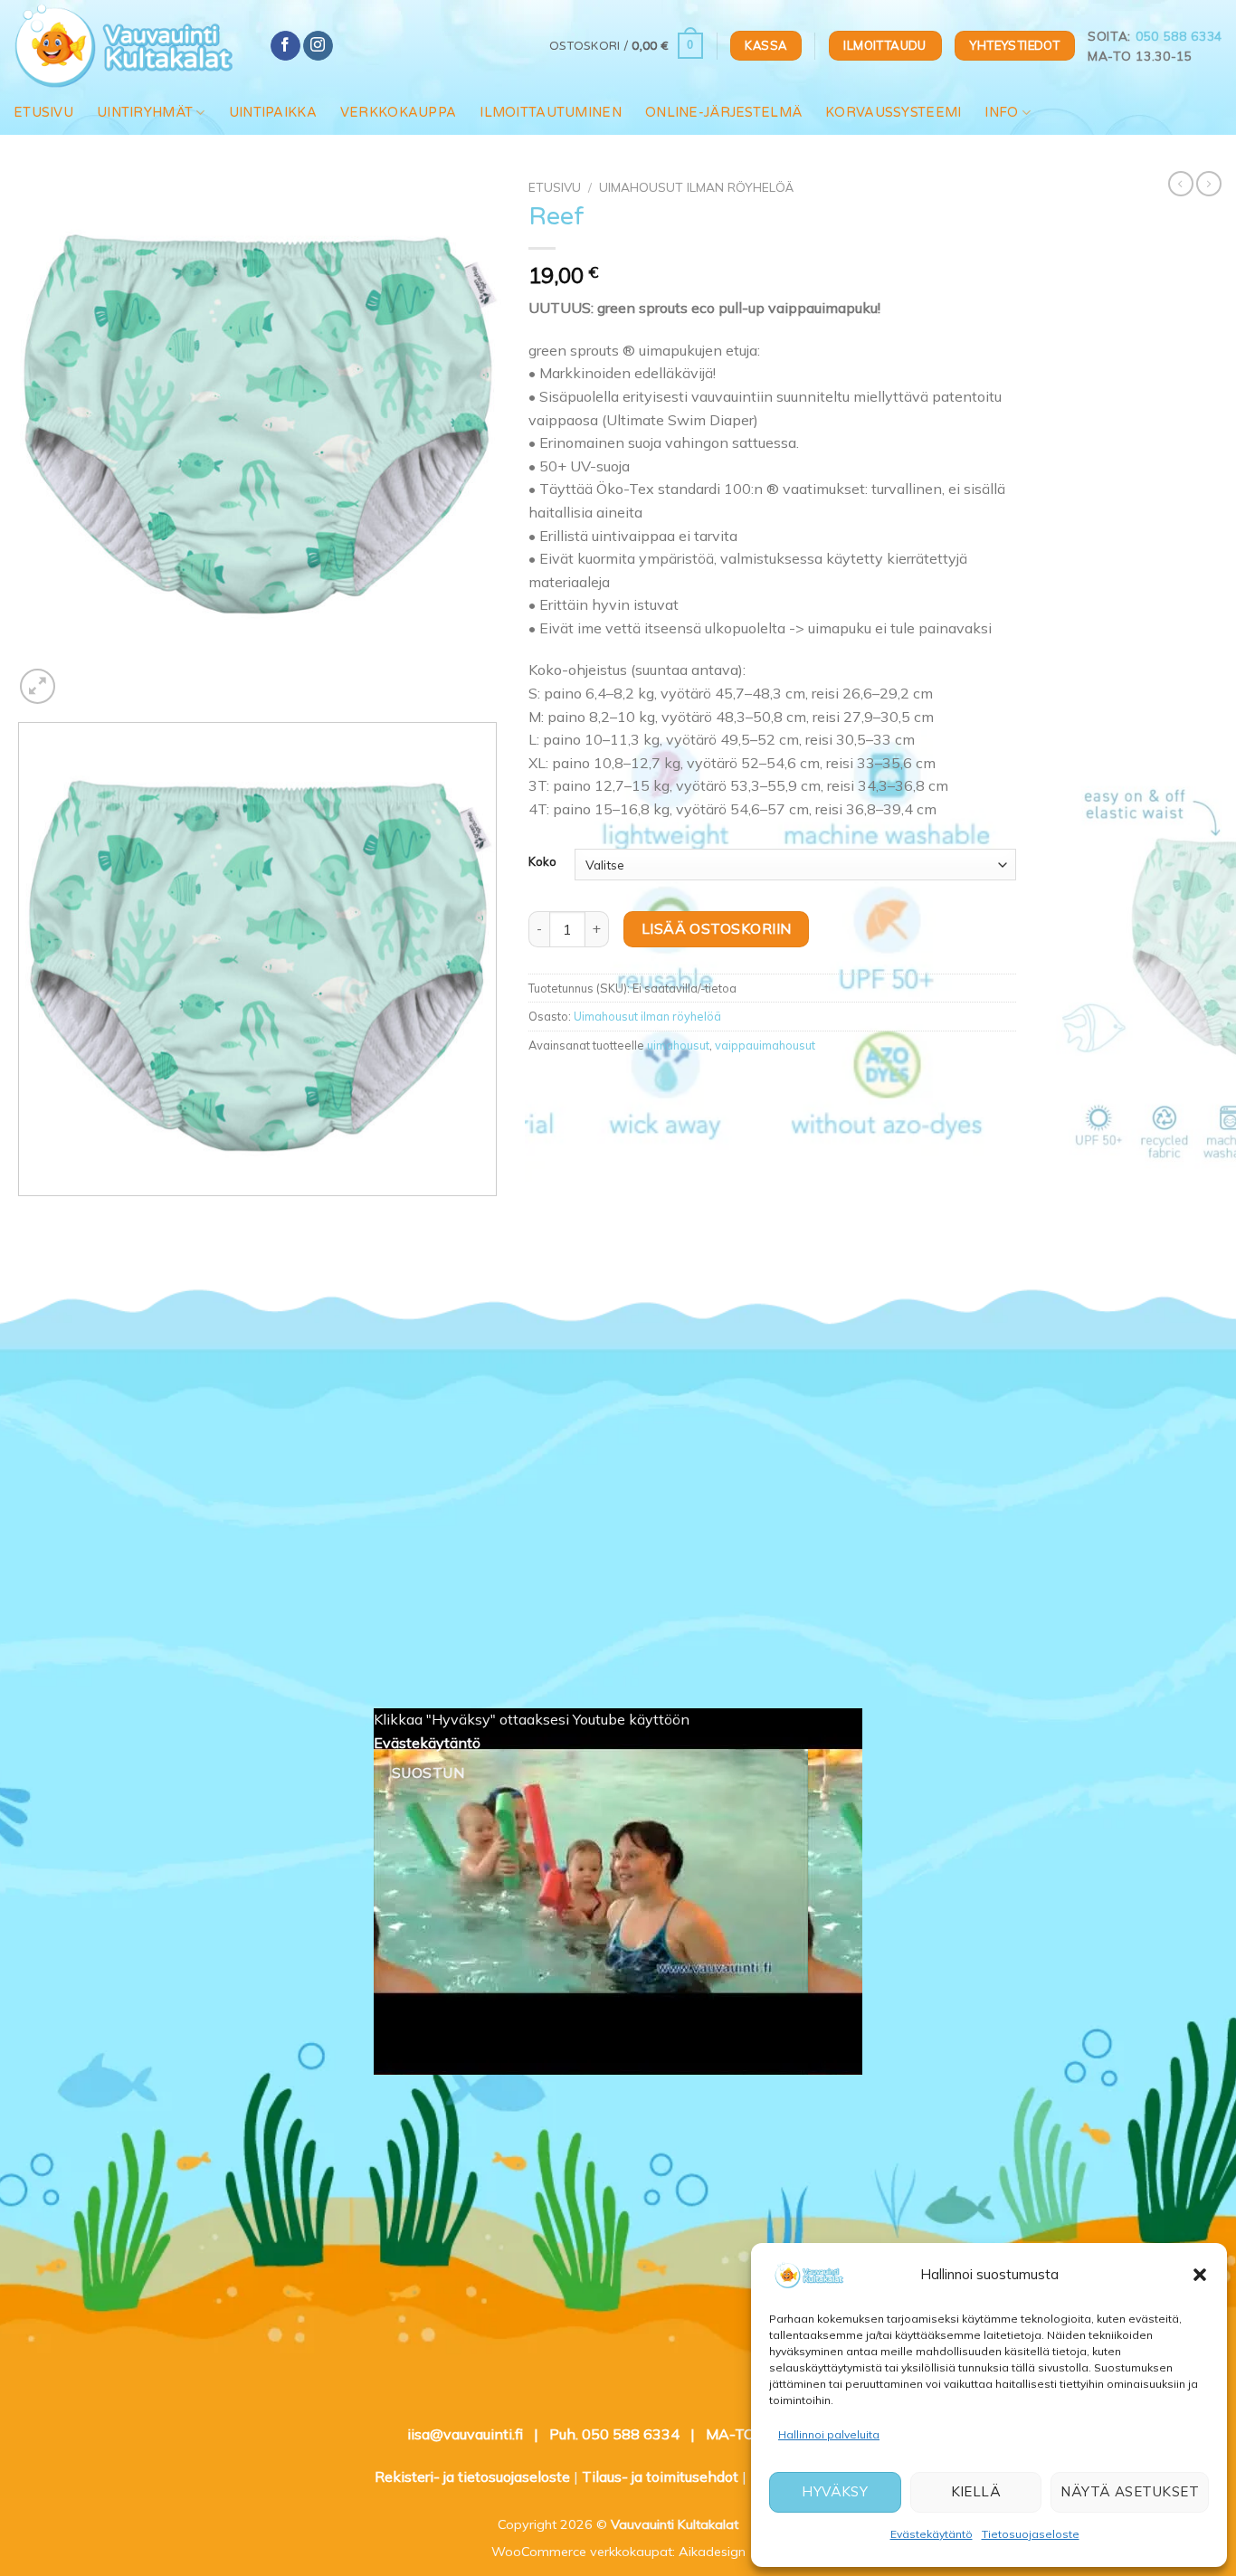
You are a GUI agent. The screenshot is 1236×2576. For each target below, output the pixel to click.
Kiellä (976, 2491)
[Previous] (22, 1214)
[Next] (81, 676)
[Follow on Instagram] (318, 46)
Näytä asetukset (1130, 2491)
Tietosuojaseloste (1031, 2534)
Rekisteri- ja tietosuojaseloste (472, 2476)
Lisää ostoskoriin (717, 928)
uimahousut (678, 1045)
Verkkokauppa (398, 113)
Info (1001, 113)
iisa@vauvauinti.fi (465, 2434)
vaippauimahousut (765, 1045)
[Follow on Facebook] (285, 46)
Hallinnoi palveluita (829, 2434)
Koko (542, 862)
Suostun (428, 1773)
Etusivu (43, 113)
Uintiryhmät (145, 113)
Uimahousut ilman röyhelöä (696, 187)
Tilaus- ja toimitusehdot (660, 2476)
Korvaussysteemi (893, 113)
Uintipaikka (273, 113)
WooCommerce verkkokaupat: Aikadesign (618, 2552)
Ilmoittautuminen (551, 113)
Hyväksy (835, 2491)
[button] (1200, 2275)
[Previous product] (1209, 184)
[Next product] (1181, 184)
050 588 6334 (1179, 36)
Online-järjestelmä (723, 113)
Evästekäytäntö (932, 2534)
